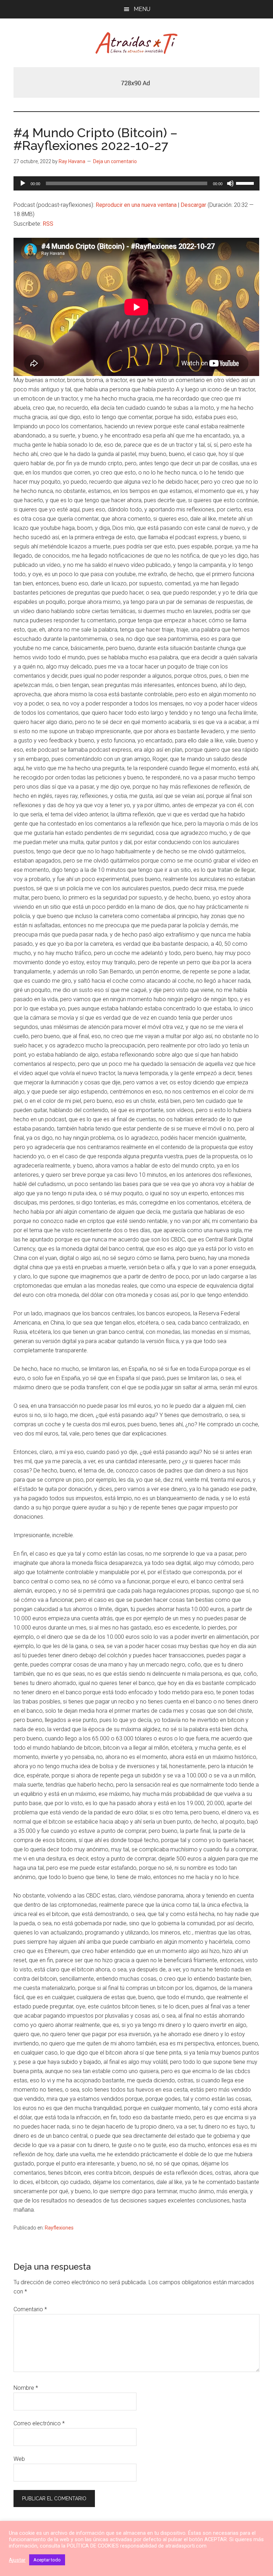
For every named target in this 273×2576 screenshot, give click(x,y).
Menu (142, 9)
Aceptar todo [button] (47, 2560)
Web (19, 2459)
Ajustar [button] (17, 2560)
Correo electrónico (39, 2423)
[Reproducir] (23, 183)
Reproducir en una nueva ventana (136, 205)
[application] (136, 183)
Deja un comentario (115, 161)
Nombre (26, 2388)
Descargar (193, 205)
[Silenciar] (230, 183)
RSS (48, 224)
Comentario (30, 2309)
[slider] (246, 183)
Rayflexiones (59, 2228)
